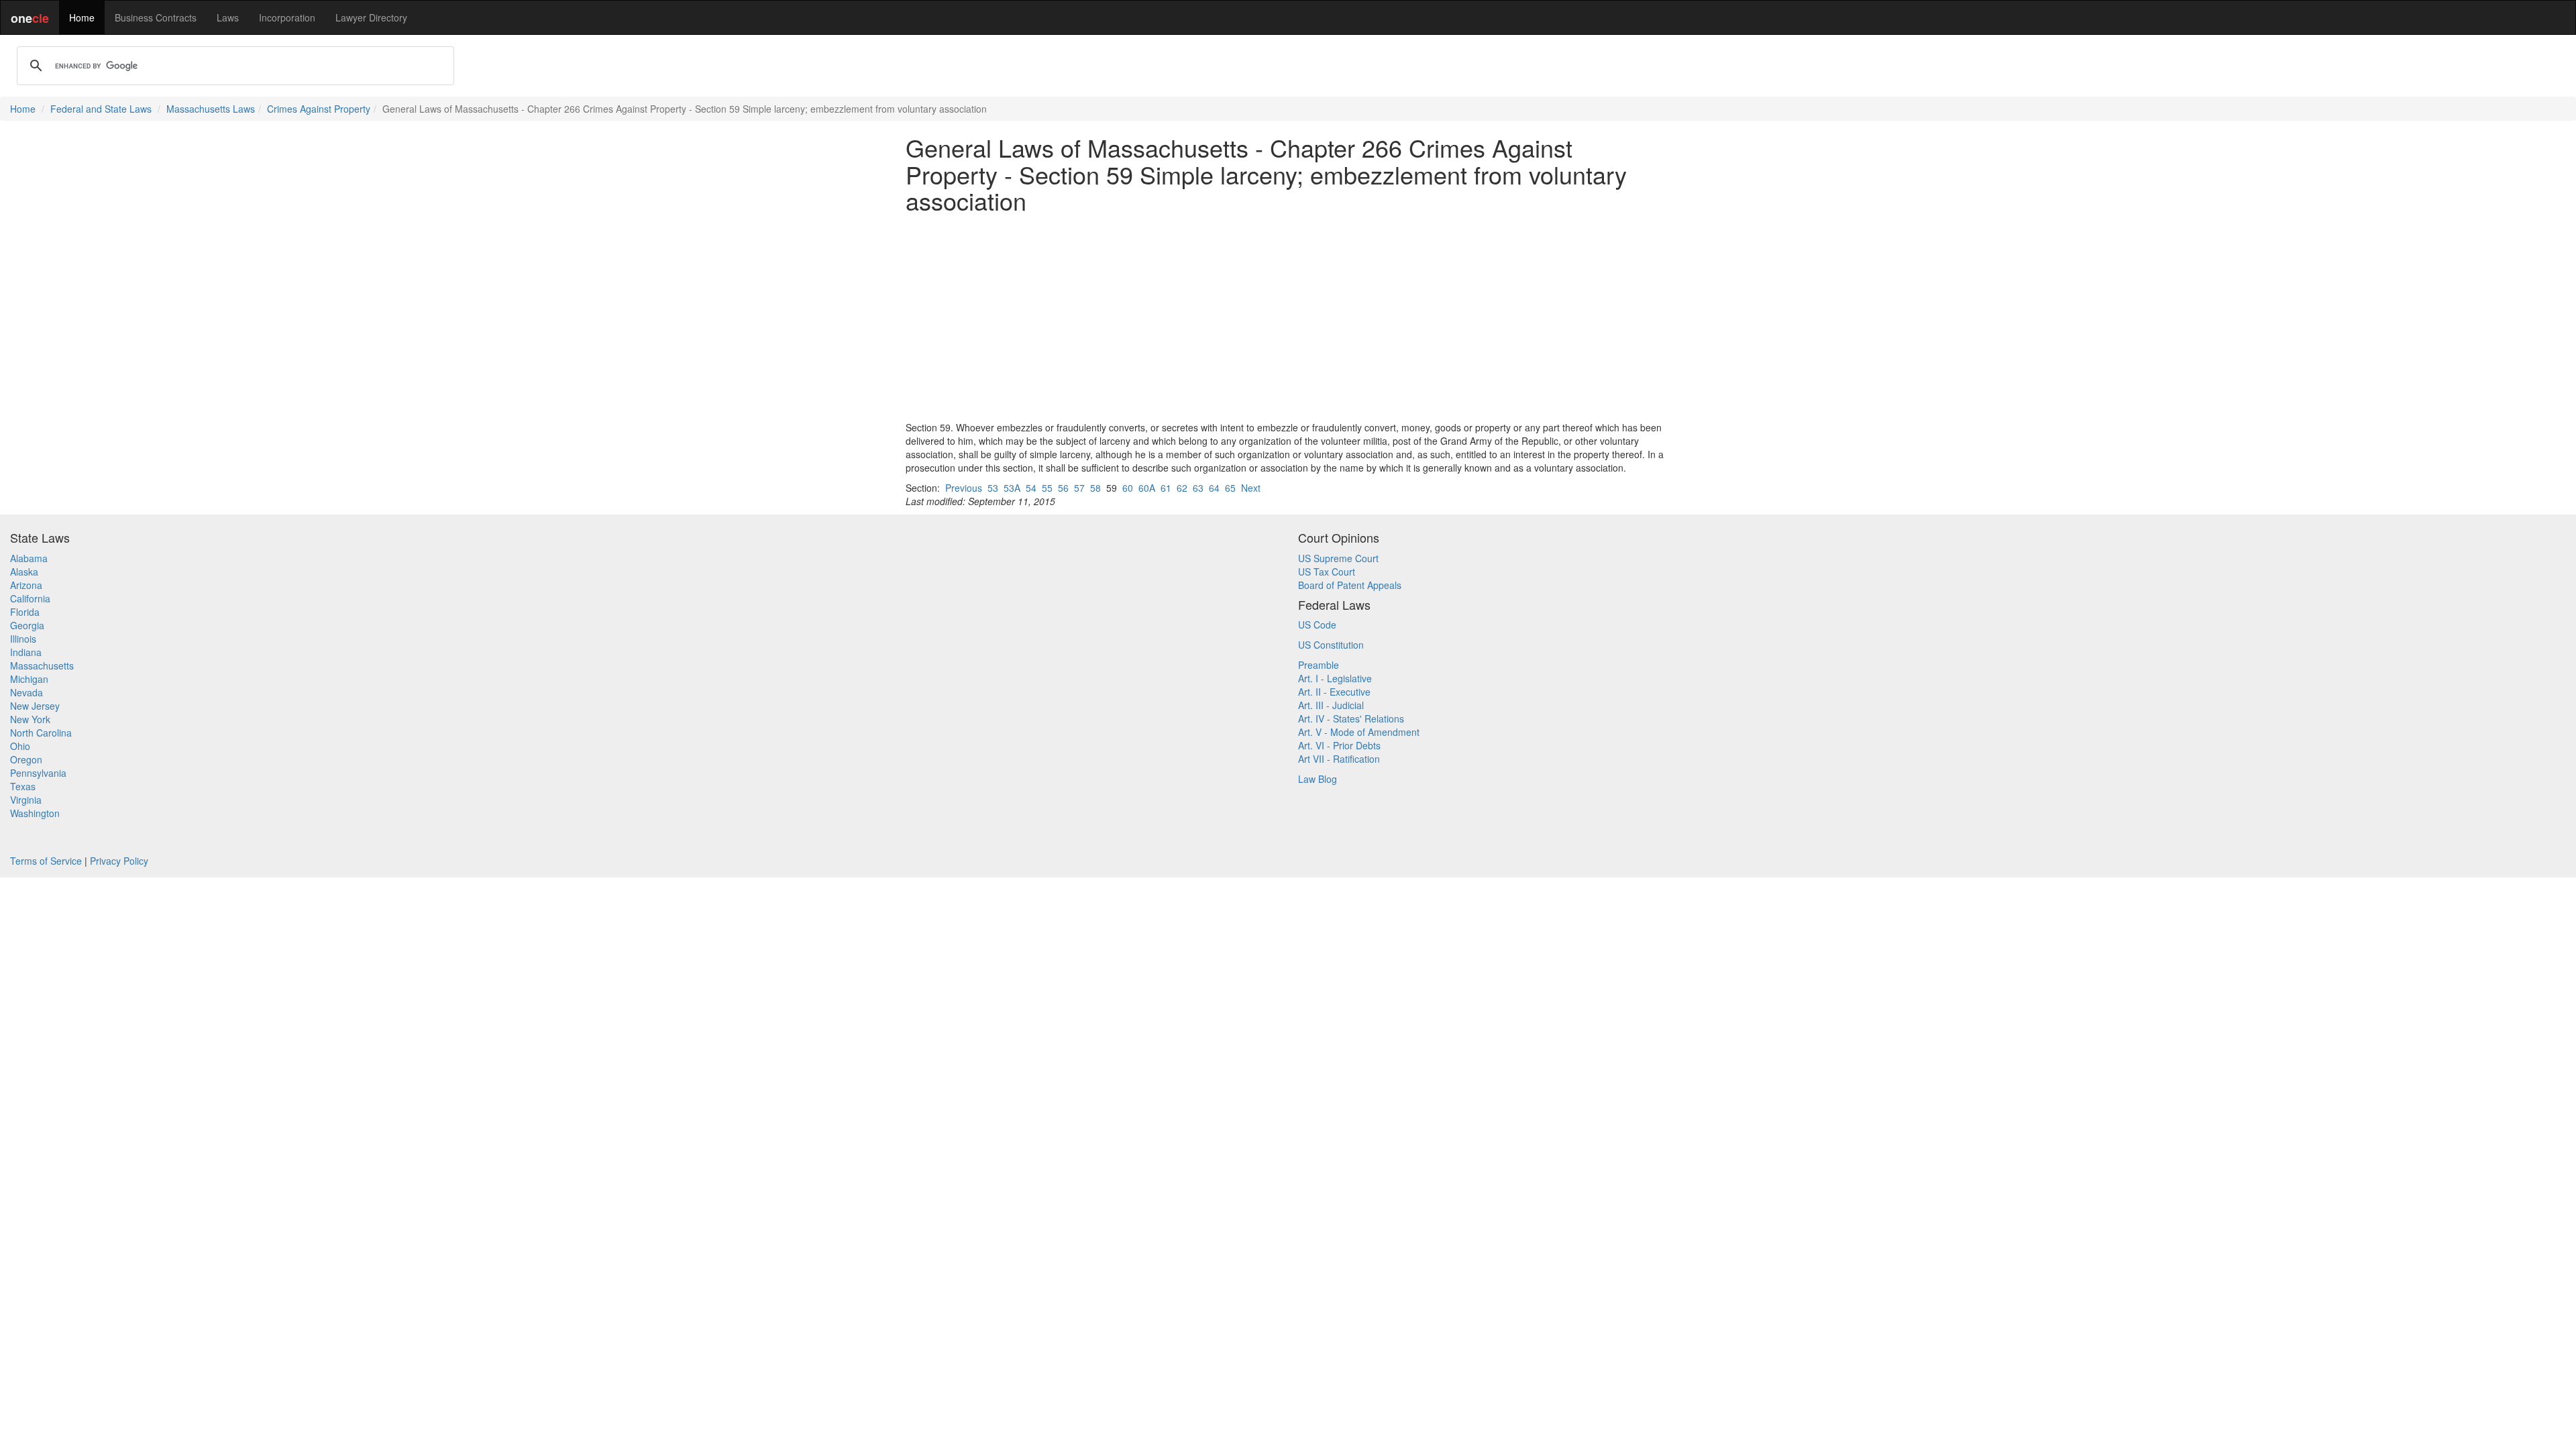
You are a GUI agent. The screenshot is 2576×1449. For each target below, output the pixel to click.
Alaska (24, 572)
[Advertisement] (1288, 317)
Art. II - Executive (1334, 692)
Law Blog (1318, 779)
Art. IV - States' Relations (1351, 718)
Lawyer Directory (371, 17)
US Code (1317, 625)
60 (1128, 488)
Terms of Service (46, 861)
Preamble (1319, 665)
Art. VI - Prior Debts (1339, 745)
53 (993, 488)
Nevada (26, 692)
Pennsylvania (38, 773)
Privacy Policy (119, 861)
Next (1251, 488)
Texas (23, 786)
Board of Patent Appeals (1350, 585)
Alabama (29, 558)
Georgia (27, 625)
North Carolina (41, 733)
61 (1166, 488)
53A (1012, 488)
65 (1230, 488)
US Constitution (1331, 645)
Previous (964, 488)
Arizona (26, 585)
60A (1147, 488)
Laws (228, 17)
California (30, 598)
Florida (25, 612)
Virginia (26, 800)
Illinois (23, 639)
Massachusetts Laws (211, 109)
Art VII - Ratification (1339, 759)
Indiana (26, 652)
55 (1047, 488)
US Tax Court (1327, 572)
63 (1198, 488)
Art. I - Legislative (1335, 678)
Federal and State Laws (101, 109)
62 (1182, 488)
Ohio (20, 746)
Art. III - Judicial (1331, 705)
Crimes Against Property (319, 109)
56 (1063, 488)
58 (1095, 488)
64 (1214, 488)
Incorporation (287, 17)
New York (30, 719)
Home (82, 17)
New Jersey (35, 706)
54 (1031, 488)
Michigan (29, 679)
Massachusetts (42, 665)
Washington (35, 813)
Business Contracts (156, 17)
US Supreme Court (1338, 558)
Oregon (26, 759)
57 (1079, 488)
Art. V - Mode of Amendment (1359, 732)
